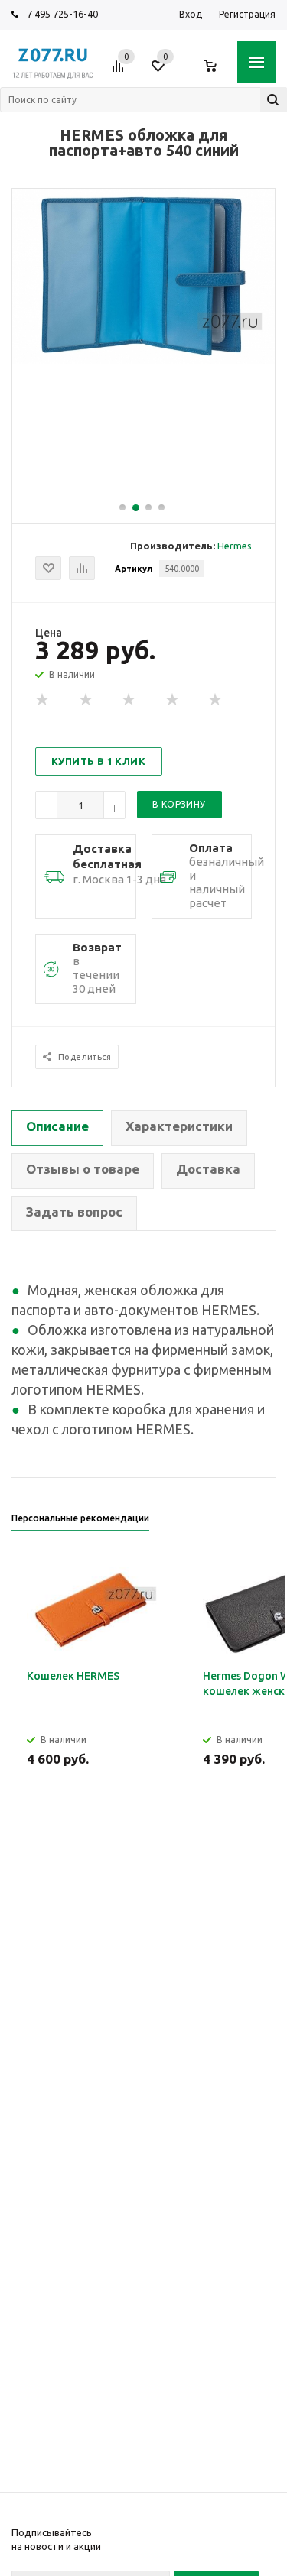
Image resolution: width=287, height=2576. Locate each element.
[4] (173, 700)
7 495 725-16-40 (62, 14)
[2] (86, 700)
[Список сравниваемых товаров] (120, 72)
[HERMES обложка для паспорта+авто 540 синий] (143, 360)
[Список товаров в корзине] (218, 72)
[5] (216, 700)
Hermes (235, 546)
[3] (129, 700)
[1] (43, 700)
